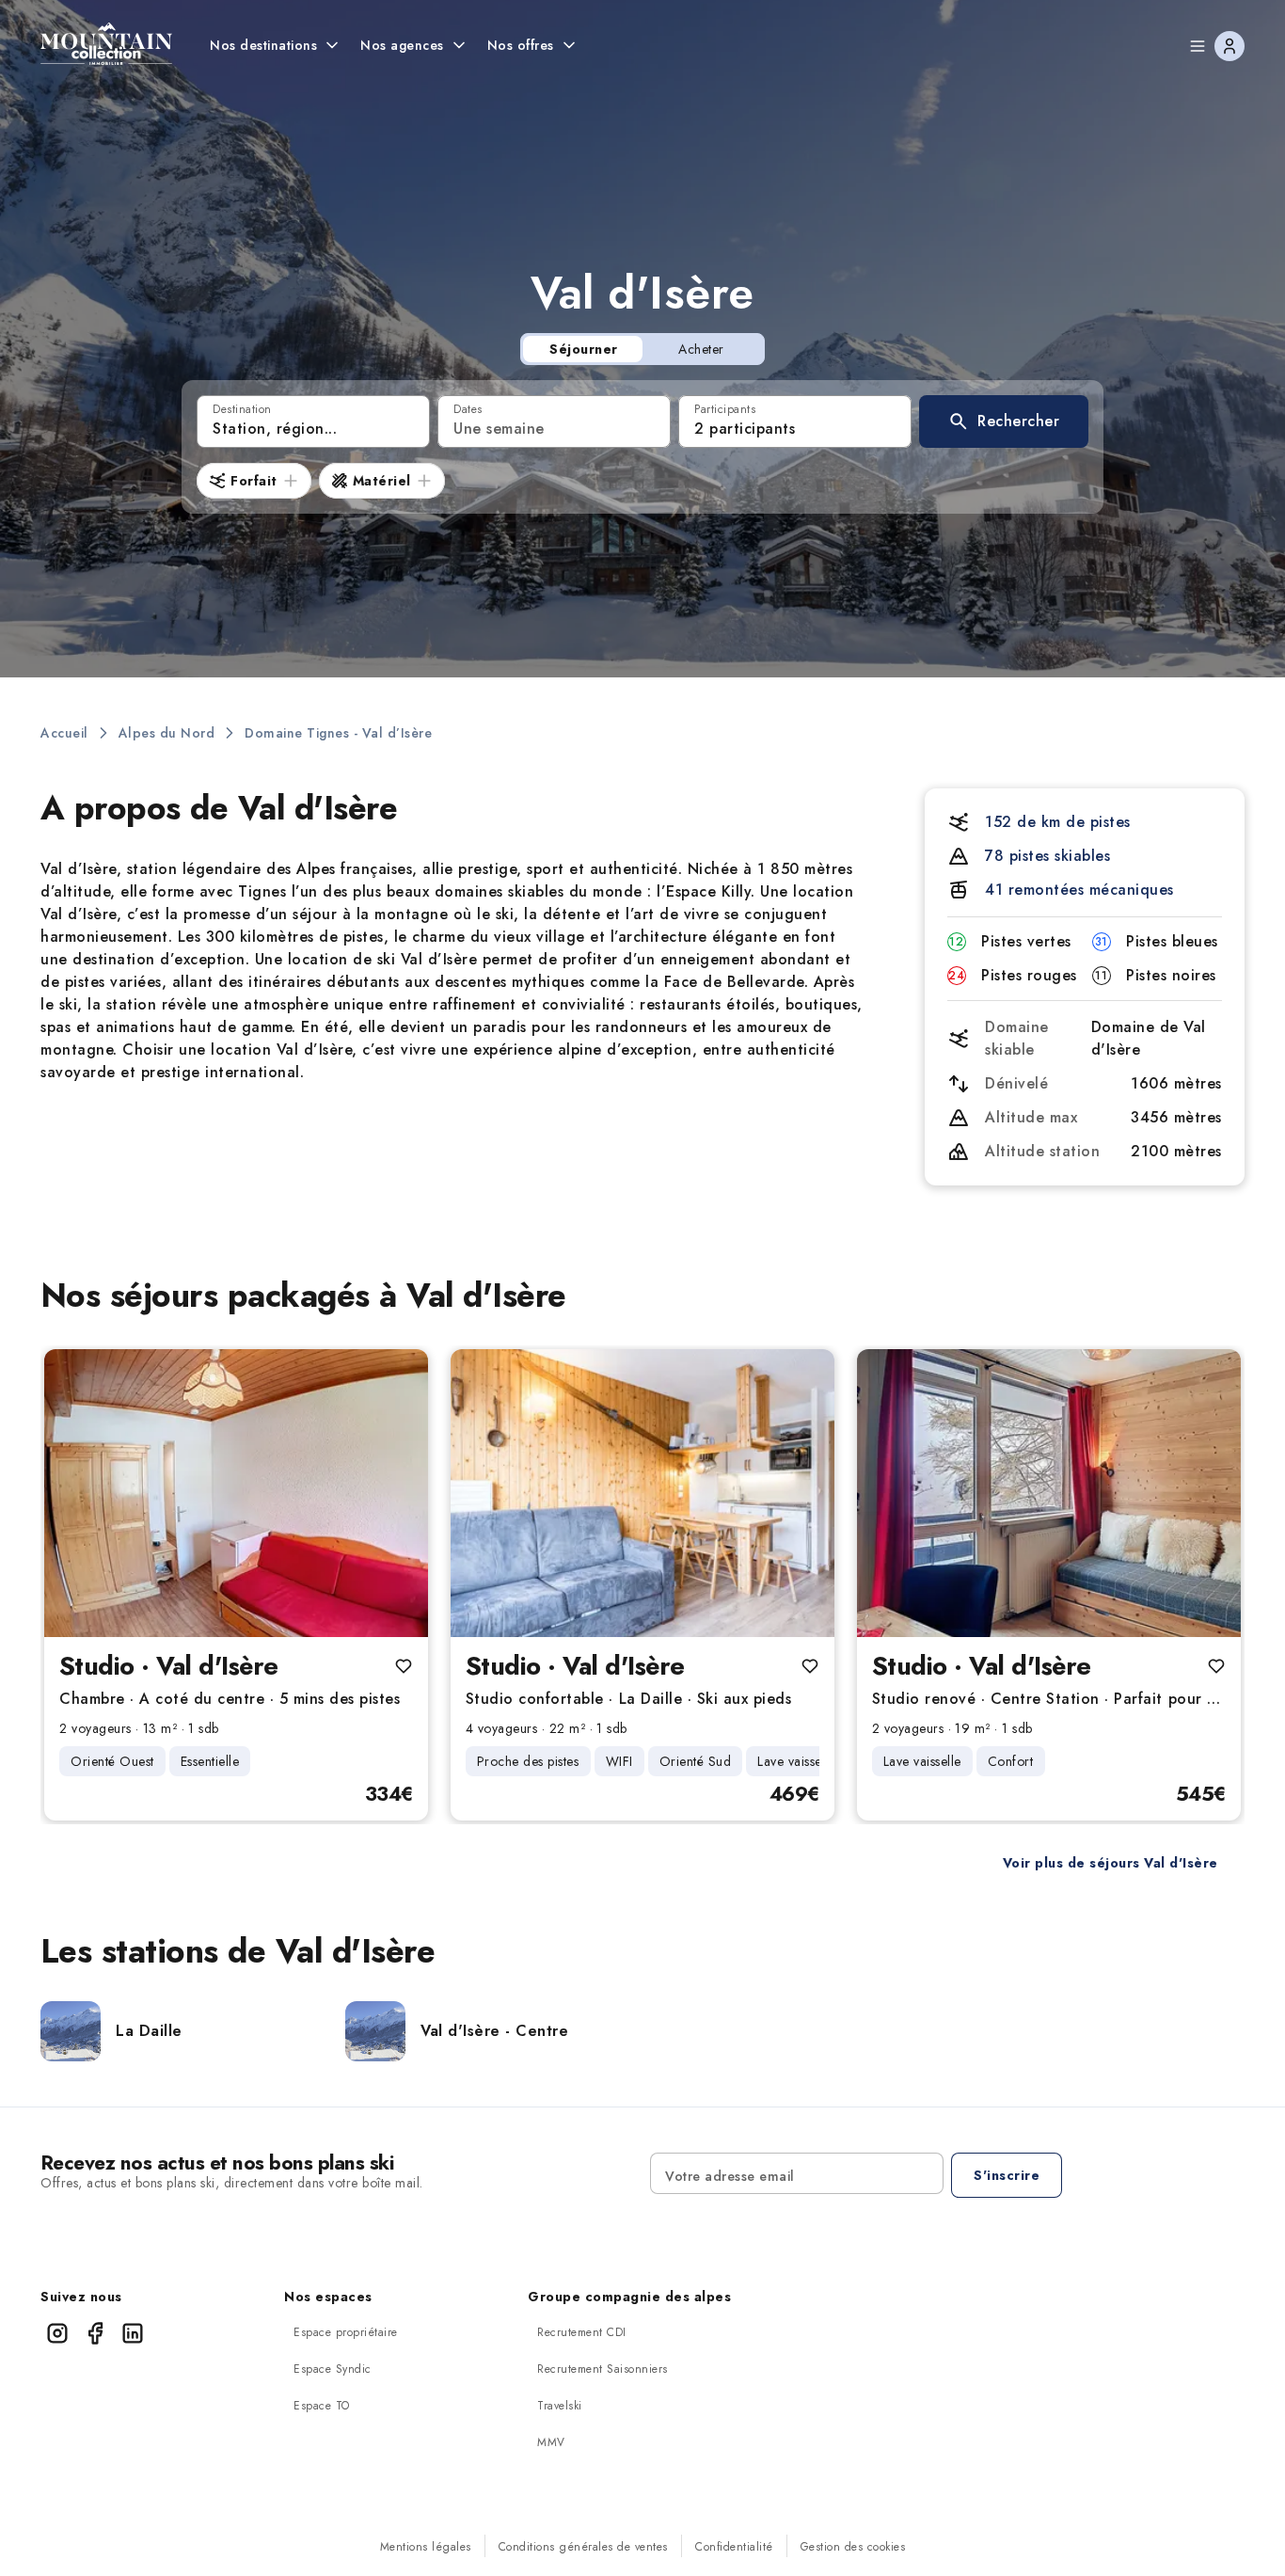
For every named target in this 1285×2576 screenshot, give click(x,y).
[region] (236, 1493)
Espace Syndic (333, 2369)
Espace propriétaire (346, 2332)
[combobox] (313, 421)
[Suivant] (398, 1493)
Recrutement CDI (582, 2332)
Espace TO (322, 2406)
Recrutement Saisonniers (603, 2369)
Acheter (701, 349)
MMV (551, 2442)
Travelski (560, 2406)
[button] (1004, 421)
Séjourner (584, 349)
